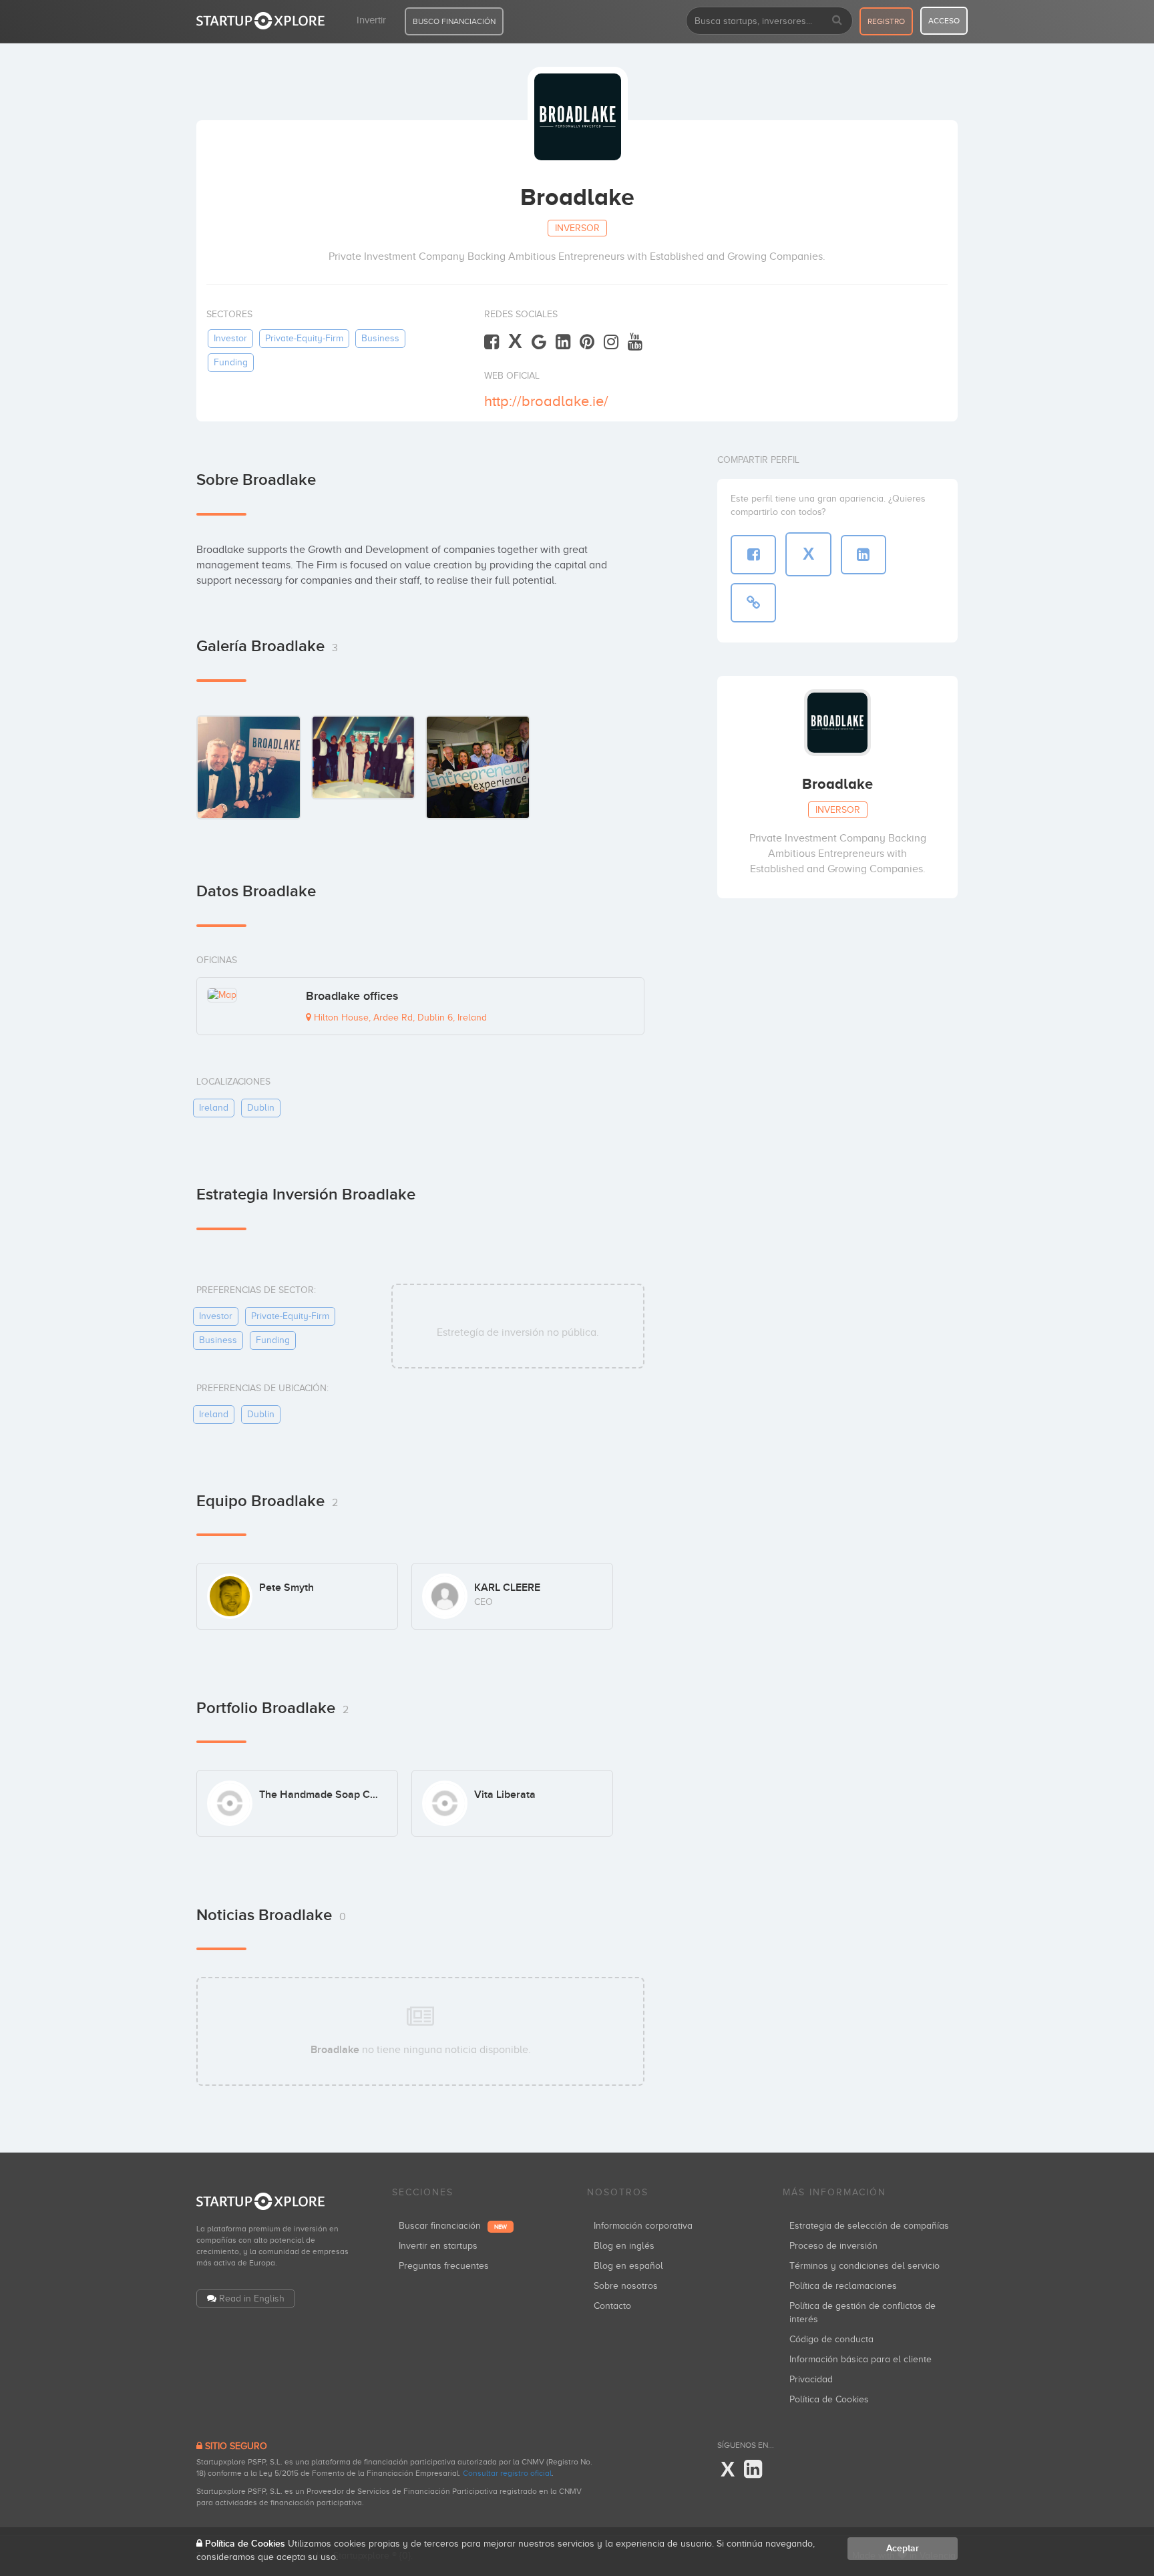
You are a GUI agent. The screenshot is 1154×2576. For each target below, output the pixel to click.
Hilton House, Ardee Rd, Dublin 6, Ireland (399, 1018)
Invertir (371, 20)
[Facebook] (492, 342)
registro (886, 21)
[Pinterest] (587, 342)
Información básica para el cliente (860, 2359)
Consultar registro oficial (507, 2473)
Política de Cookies (829, 2399)
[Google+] (539, 342)
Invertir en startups (438, 2246)
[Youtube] (635, 342)
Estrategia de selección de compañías (869, 2226)
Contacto (612, 2306)
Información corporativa (643, 2226)
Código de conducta (831, 2339)
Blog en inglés (624, 2246)
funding (231, 362)
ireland (214, 1108)
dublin (261, 1108)
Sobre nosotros (626, 2286)
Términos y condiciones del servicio (864, 2266)
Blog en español (628, 2266)
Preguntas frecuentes (444, 2266)
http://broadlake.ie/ (546, 401)
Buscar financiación (453, 2226)
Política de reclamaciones (843, 2286)
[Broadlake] (249, 767)
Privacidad (811, 2379)
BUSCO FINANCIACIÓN (454, 21)
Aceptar (903, 2548)
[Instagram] (611, 342)
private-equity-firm (304, 338)
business (380, 338)
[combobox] (769, 21)
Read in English (252, 2298)
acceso (944, 21)
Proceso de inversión (833, 2246)
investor (230, 338)
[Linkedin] (563, 342)
